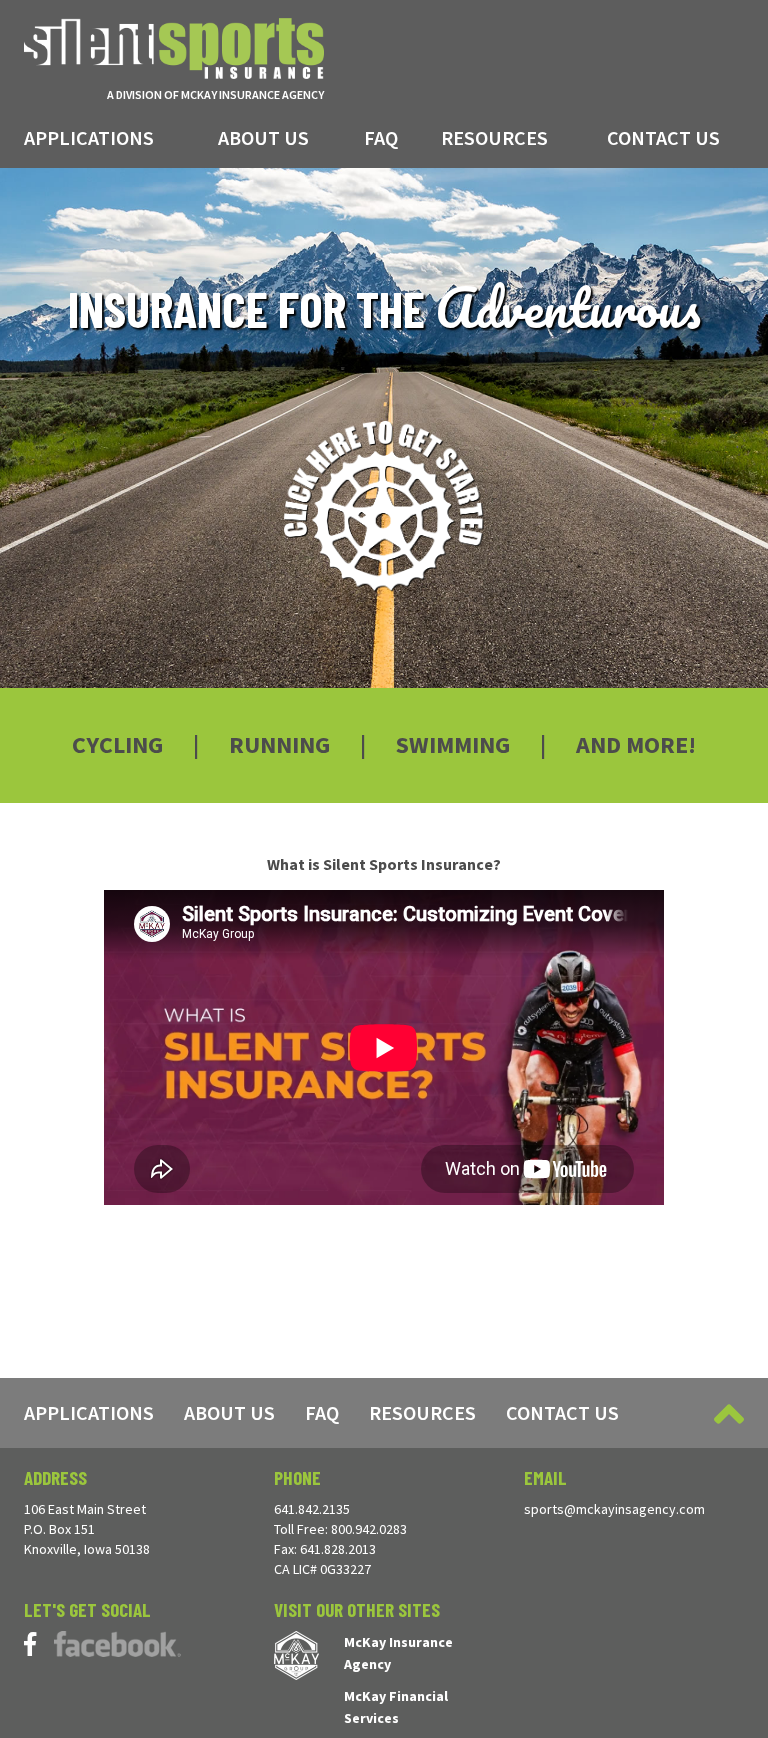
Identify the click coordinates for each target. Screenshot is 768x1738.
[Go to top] (729, 1414)
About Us (263, 137)
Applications (89, 137)
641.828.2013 (338, 1549)
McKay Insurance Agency (398, 1653)
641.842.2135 (312, 1509)
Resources (494, 137)
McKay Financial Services (396, 1707)
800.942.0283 (369, 1529)
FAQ (381, 137)
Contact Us (663, 137)
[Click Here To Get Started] (384, 506)
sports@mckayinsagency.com (614, 1509)
